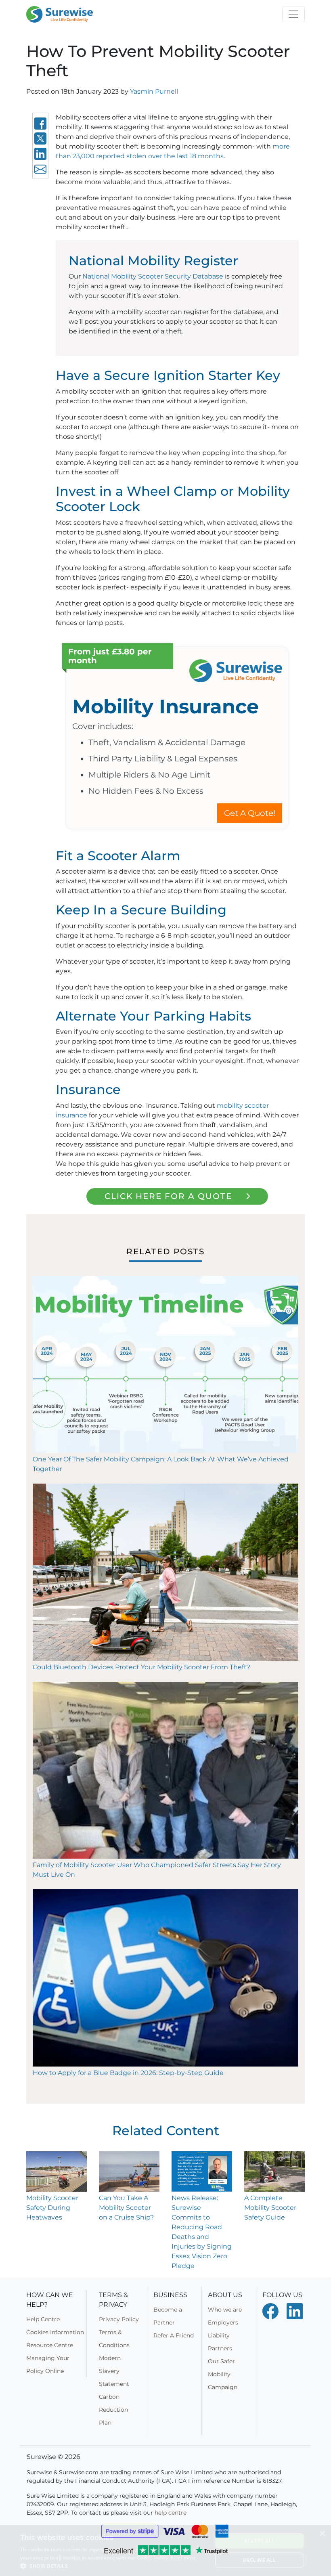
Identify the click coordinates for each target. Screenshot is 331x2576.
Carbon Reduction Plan (113, 2410)
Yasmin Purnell (154, 91)
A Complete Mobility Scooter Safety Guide (270, 2208)
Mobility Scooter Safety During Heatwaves (52, 2208)
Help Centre (43, 2319)
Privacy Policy (119, 2319)
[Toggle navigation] (293, 14)
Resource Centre (50, 2345)
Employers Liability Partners (223, 2335)
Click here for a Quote (168, 1196)
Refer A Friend (174, 2335)
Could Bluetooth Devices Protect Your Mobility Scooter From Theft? (141, 1667)
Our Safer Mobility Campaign (223, 2374)
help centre (171, 2513)
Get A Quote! (250, 813)
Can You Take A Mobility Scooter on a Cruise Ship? (126, 2208)
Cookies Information (55, 2332)
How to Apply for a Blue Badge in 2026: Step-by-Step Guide (128, 2073)
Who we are (225, 2310)
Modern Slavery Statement (114, 2371)
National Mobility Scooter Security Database (153, 276)
